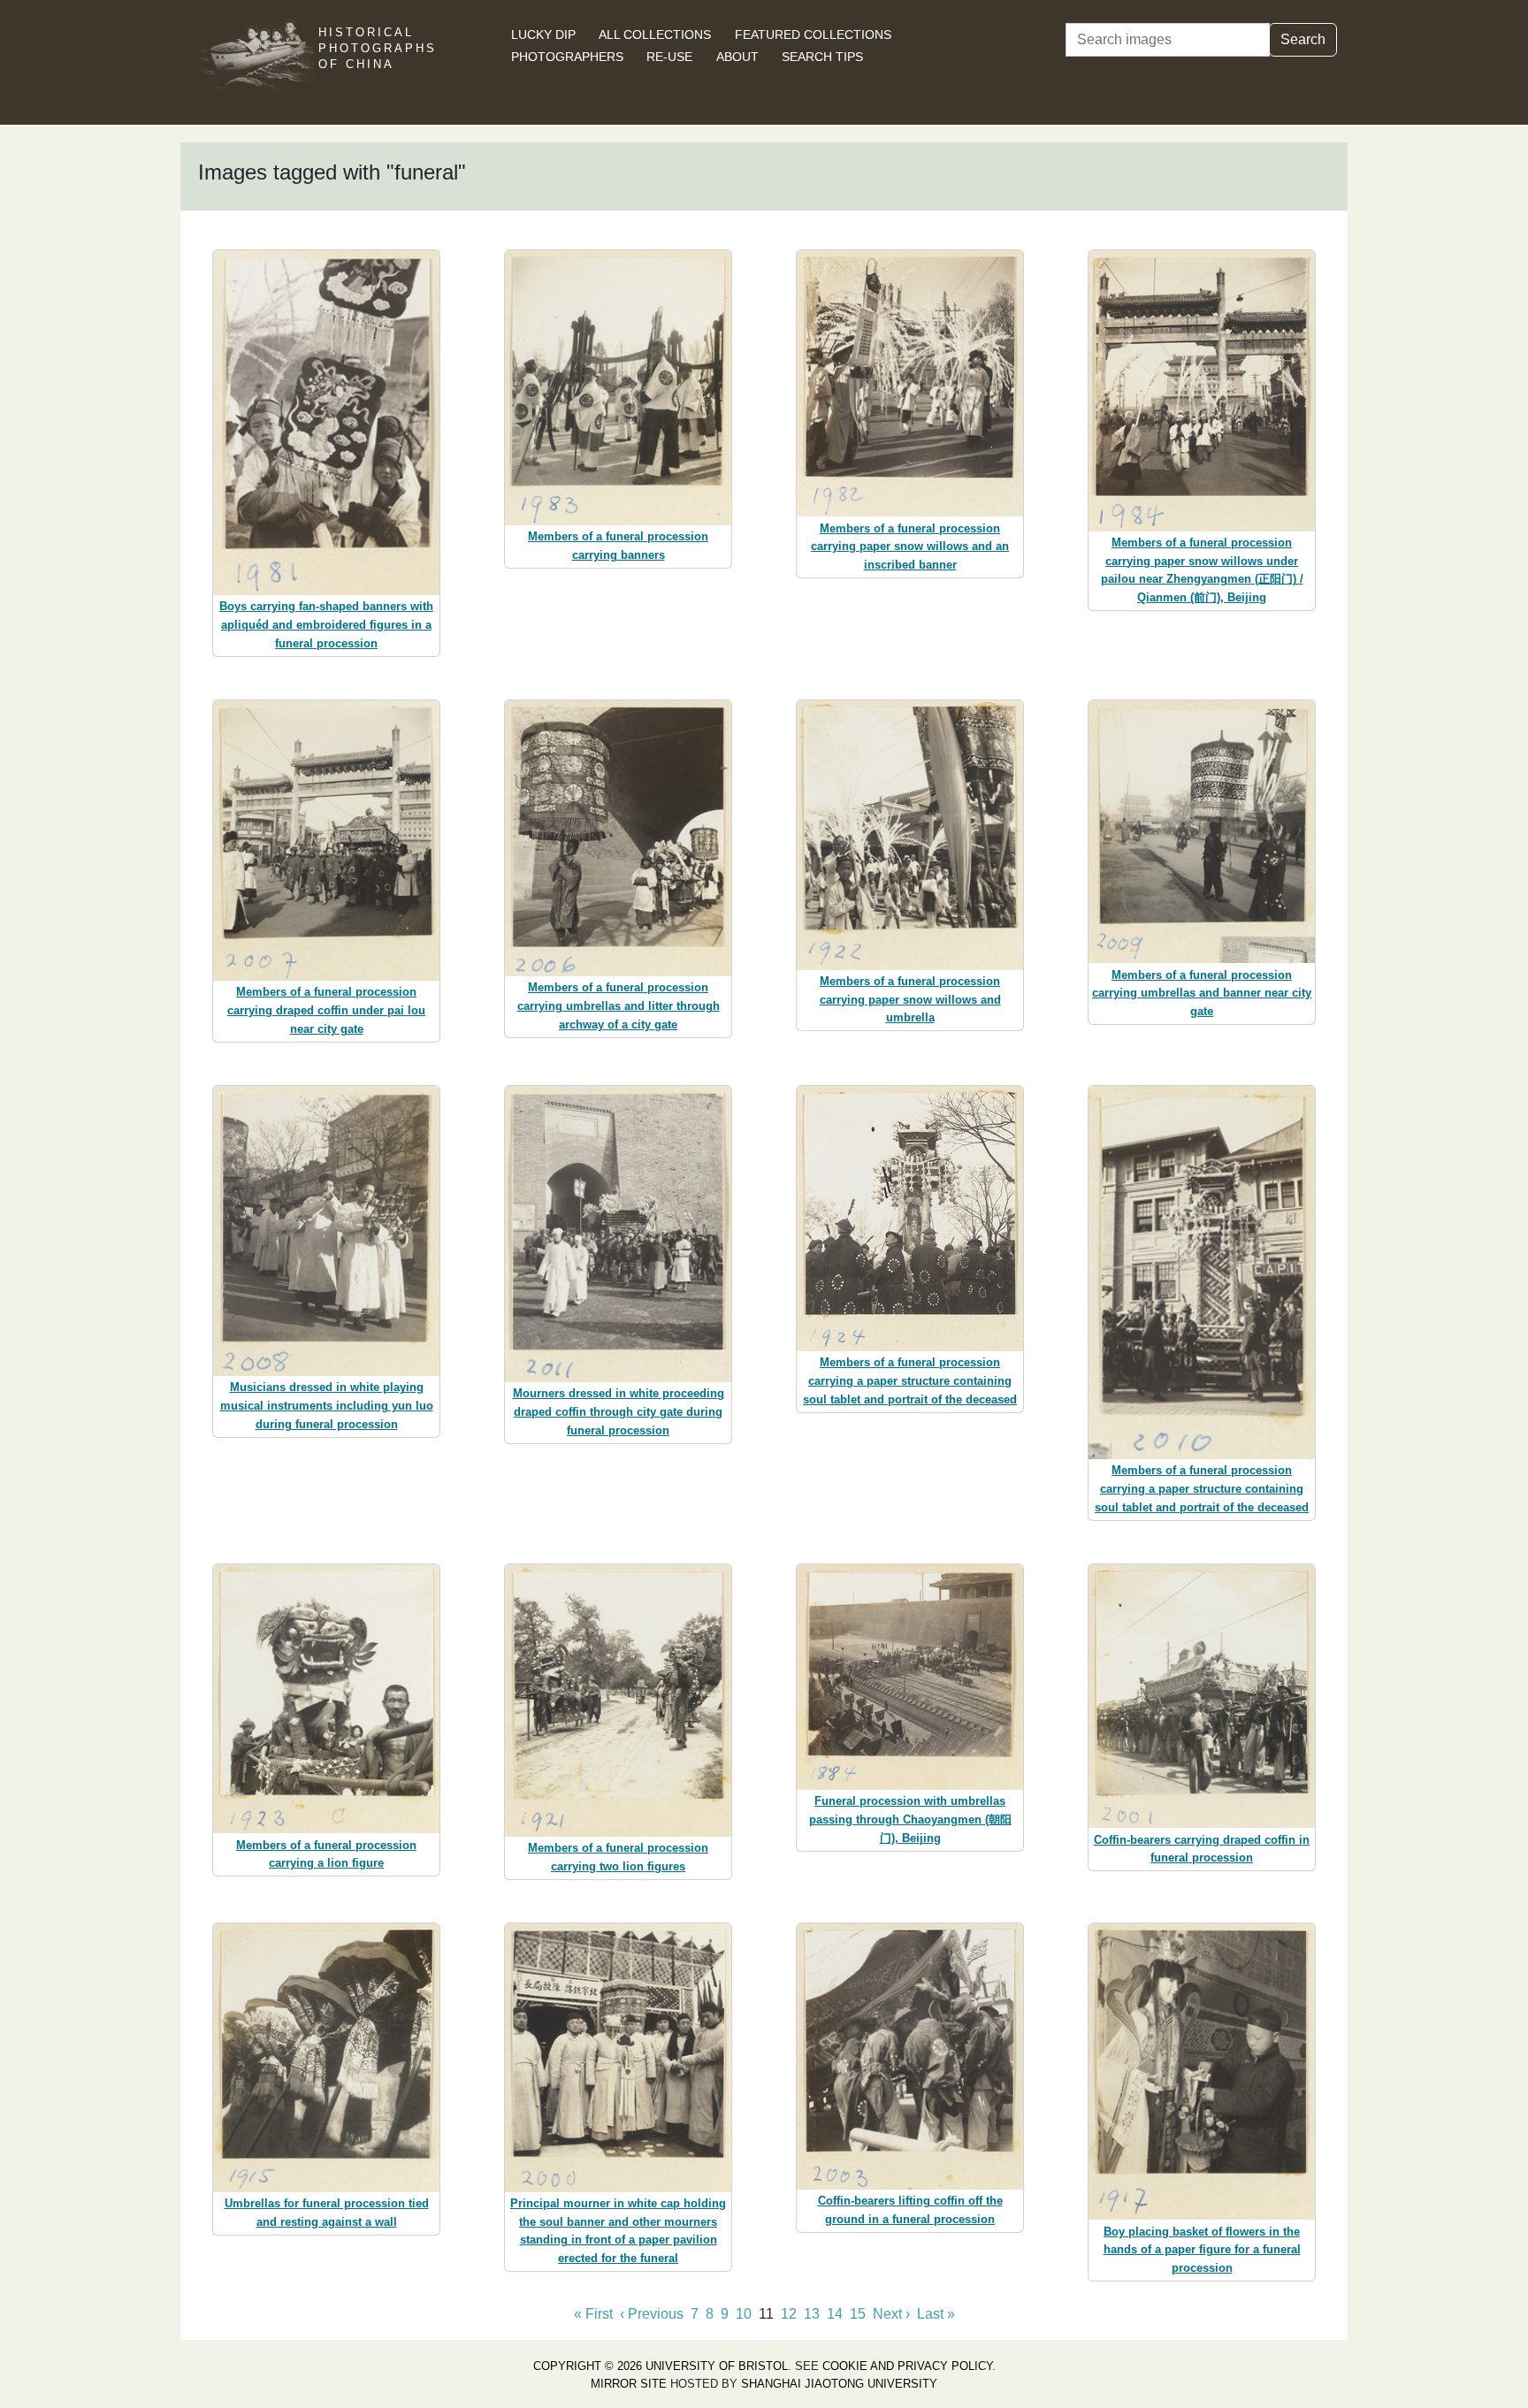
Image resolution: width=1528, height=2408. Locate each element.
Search (1303, 39)
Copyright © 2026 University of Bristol (661, 2366)
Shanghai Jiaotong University (839, 2384)
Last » (936, 2314)
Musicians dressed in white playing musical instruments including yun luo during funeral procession (327, 1406)
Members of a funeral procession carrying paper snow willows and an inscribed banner (910, 547)
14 (835, 2314)
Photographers (567, 57)
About (737, 57)
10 (744, 2314)
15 (858, 2314)
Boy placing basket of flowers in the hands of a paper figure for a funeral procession (1202, 2250)
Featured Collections (813, 34)
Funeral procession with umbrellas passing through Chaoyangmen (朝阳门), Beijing (910, 1819)
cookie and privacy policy (907, 2366)
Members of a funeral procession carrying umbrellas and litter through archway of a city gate (619, 1006)
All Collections (655, 34)
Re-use (669, 57)
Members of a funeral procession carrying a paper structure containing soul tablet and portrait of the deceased (910, 1381)
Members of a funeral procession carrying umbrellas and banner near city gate (1202, 994)
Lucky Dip (543, 34)
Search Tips (822, 57)
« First (593, 2314)
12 (789, 2314)
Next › (891, 2314)
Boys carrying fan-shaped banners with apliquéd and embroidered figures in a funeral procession (326, 625)
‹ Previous (652, 2314)
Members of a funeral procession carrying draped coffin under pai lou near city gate (326, 1010)
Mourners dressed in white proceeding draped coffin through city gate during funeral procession (619, 1412)
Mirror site (629, 2384)
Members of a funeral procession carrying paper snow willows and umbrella (910, 1000)
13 (812, 2314)
